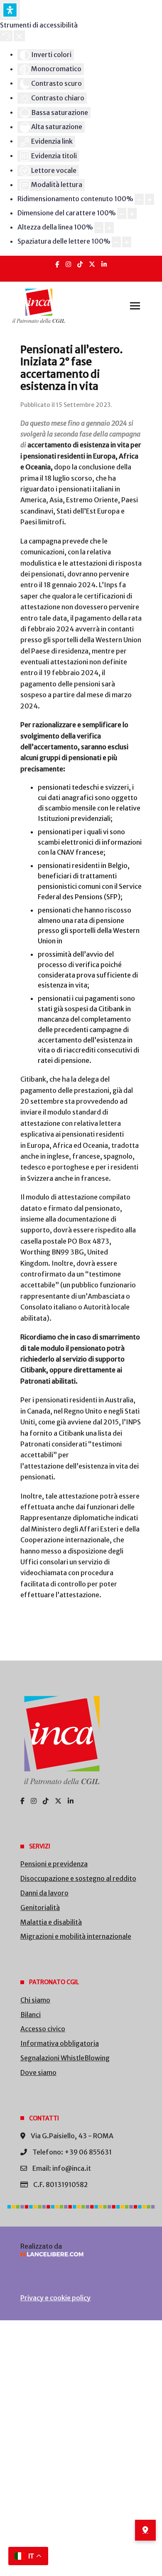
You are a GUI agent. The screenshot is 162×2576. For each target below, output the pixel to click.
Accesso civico (43, 2029)
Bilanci (31, 2015)
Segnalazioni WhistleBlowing (65, 2058)
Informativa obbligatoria (60, 2043)
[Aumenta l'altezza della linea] (109, 228)
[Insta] (68, 264)
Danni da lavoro (44, 1893)
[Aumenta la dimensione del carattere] (132, 213)
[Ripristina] (6, 36)
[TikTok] (80, 264)
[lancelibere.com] (81, 2254)
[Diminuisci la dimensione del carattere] (122, 213)
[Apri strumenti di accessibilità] (10, 10)
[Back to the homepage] (39, 306)
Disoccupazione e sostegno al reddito (78, 1878)
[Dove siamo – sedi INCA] (145, 2530)
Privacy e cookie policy (55, 2298)
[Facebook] (57, 264)
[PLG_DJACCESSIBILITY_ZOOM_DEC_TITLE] (139, 199)
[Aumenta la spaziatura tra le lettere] (127, 242)
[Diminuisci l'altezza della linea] (99, 228)
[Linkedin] (104, 264)
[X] (92, 264)
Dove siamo (38, 2072)
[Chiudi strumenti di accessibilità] (19, 36)
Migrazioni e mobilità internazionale (76, 1936)
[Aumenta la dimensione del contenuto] (150, 199)
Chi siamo (35, 2000)
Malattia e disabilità (51, 1922)
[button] (135, 306)
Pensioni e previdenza (54, 1864)
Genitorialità (40, 1908)
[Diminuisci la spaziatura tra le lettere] (116, 242)
